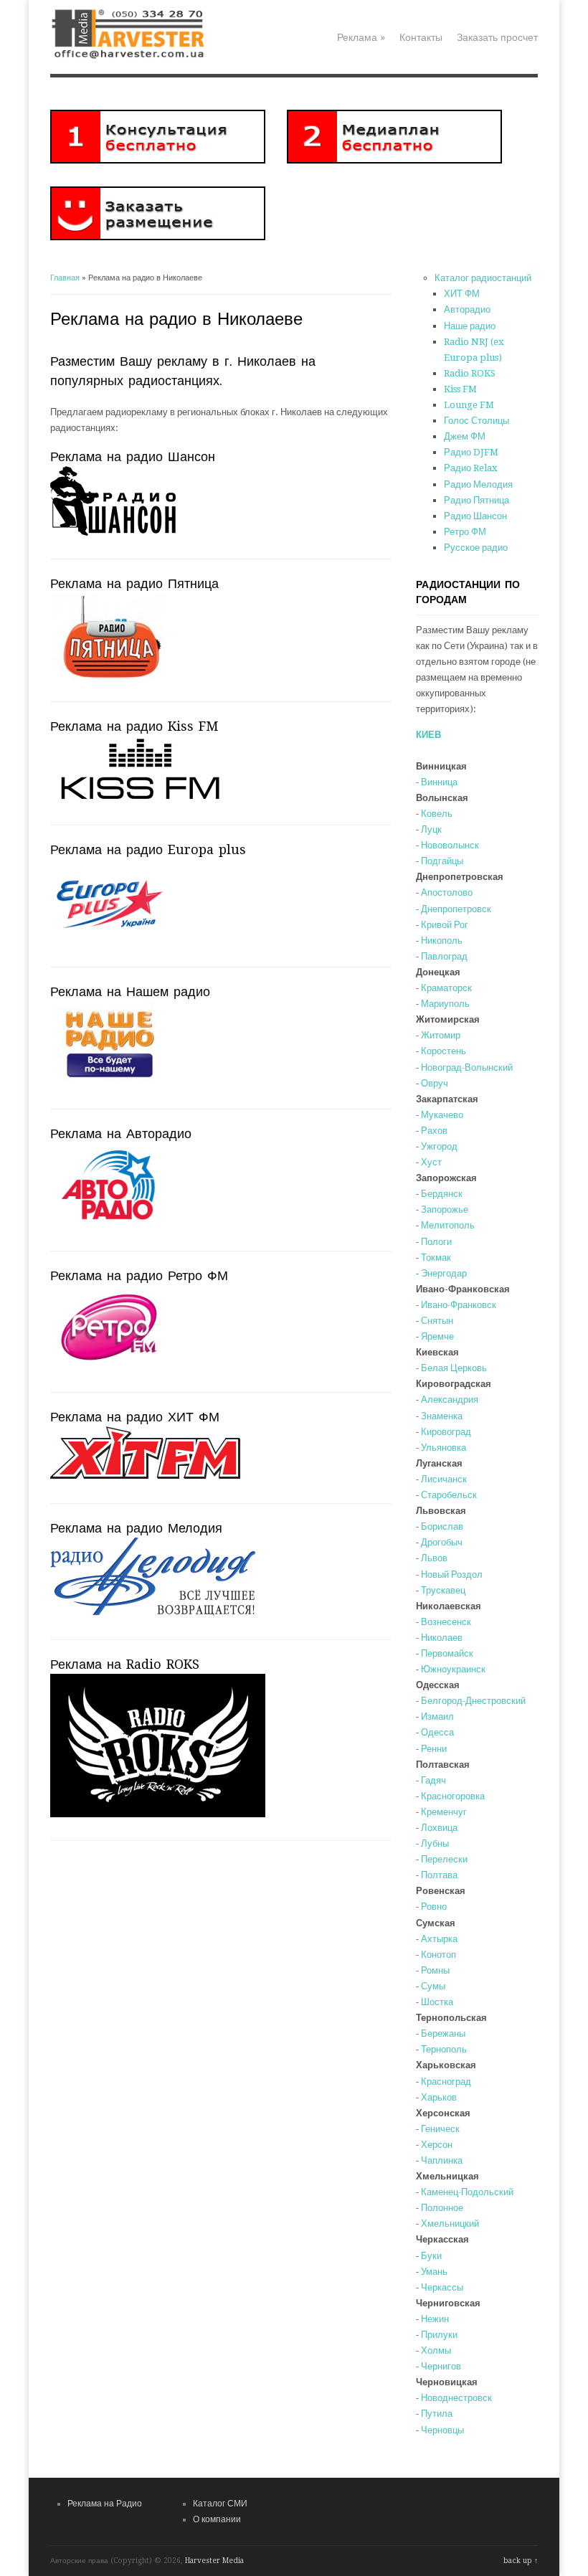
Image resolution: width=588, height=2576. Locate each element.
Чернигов (441, 2366)
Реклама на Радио (105, 2504)
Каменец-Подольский (467, 2192)
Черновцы (442, 2430)
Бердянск (442, 1194)
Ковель (437, 814)
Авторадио (467, 309)
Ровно (434, 1907)
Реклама (361, 37)
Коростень (444, 1051)
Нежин (435, 2319)
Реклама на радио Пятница (134, 583)
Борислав (442, 1526)
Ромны (435, 1970)
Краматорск (446, 988)
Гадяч (433, 1780)
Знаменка (442, 1416)
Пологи (436, 1242)
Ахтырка (439, 1939)
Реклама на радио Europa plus (148, 849)
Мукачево (442, 1115)
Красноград (446, 2082)
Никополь (442, 941)
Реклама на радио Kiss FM (134, 726)
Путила (437, 2414)
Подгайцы (442, 861)
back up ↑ (521, 2561)
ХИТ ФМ (462, 294)
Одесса (437, 1732)
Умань (434, 2272)
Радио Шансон (475, 516)
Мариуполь (445, 1004)
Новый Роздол (452, 1575)
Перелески (444, 1859)
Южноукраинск (453, 1669)
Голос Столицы (476, 421)
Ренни (434, 1749)
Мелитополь (448, 1225)
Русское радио (476, 548)
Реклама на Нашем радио (130, 991)
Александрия (450, 1400)
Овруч (435, 1083)
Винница (439, 782)
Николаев (442, 1638)
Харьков (439, 2097)
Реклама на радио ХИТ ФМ (135, 1417)
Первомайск (447, 1653)
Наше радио (470, 326)
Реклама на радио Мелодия (136, 1528)
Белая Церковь (454, 1368)
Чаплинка (442, 2160)
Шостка (437, 2002)
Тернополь (444, 2049)
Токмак (436, 1258)
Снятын (437, 1321)
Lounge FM (469, 405)
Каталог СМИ (220, 2504)
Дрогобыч (442, 1542)
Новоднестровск (456, 2398)
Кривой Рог (445, 925)
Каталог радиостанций (483, 278)
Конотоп (438, 1955)
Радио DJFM (471, 452)
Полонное (442, 2208)
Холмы (436, 2350)
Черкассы (442, 2287)
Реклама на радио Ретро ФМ (139, 1275)
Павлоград (444, 956)
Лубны (435, 1843)
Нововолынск (450, 845)
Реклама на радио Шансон (133, 456)
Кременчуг (444, 1812)
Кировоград (446, 1432)
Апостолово (447, 892)
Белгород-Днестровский (473, 1701)
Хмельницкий (450, 2224)
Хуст (431, 1162)
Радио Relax (471, 468)
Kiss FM (460, 389)
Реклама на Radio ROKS (125, 1664)
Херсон (437, 2145)
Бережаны (443, 2033)
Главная (65, 278)
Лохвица (439, 1828)
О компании (217, 2519)
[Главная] (132, 58)
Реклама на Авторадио (121, 1133)
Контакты (421, 37)
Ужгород (439, 1146)
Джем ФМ (465, 436)
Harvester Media (214, 2561)
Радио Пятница (476, 500)
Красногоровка (453, 1796)
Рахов (434, 1131)
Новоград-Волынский (467, 1067)
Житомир (441, 1035)
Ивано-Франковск (459, 1305)
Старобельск (449, 1495)
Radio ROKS (470, 373)
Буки (431, 2256)
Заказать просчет (497, 37)
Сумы (433, 1986)
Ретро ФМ (465, 532)
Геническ (440, 2129)
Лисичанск (444, 1479)
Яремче (437, 1336)
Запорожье (445, 1209)
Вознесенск (446, 1622)
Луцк (431, 829)
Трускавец (443, 1590)
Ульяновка (444, 1448)
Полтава (439, 1875)
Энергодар (444, 1273)
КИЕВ (428, 735)
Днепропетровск (456, 909)
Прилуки (439, 2335)
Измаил (437, 1716)
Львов (434, 1558)
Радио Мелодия (478, 484)
